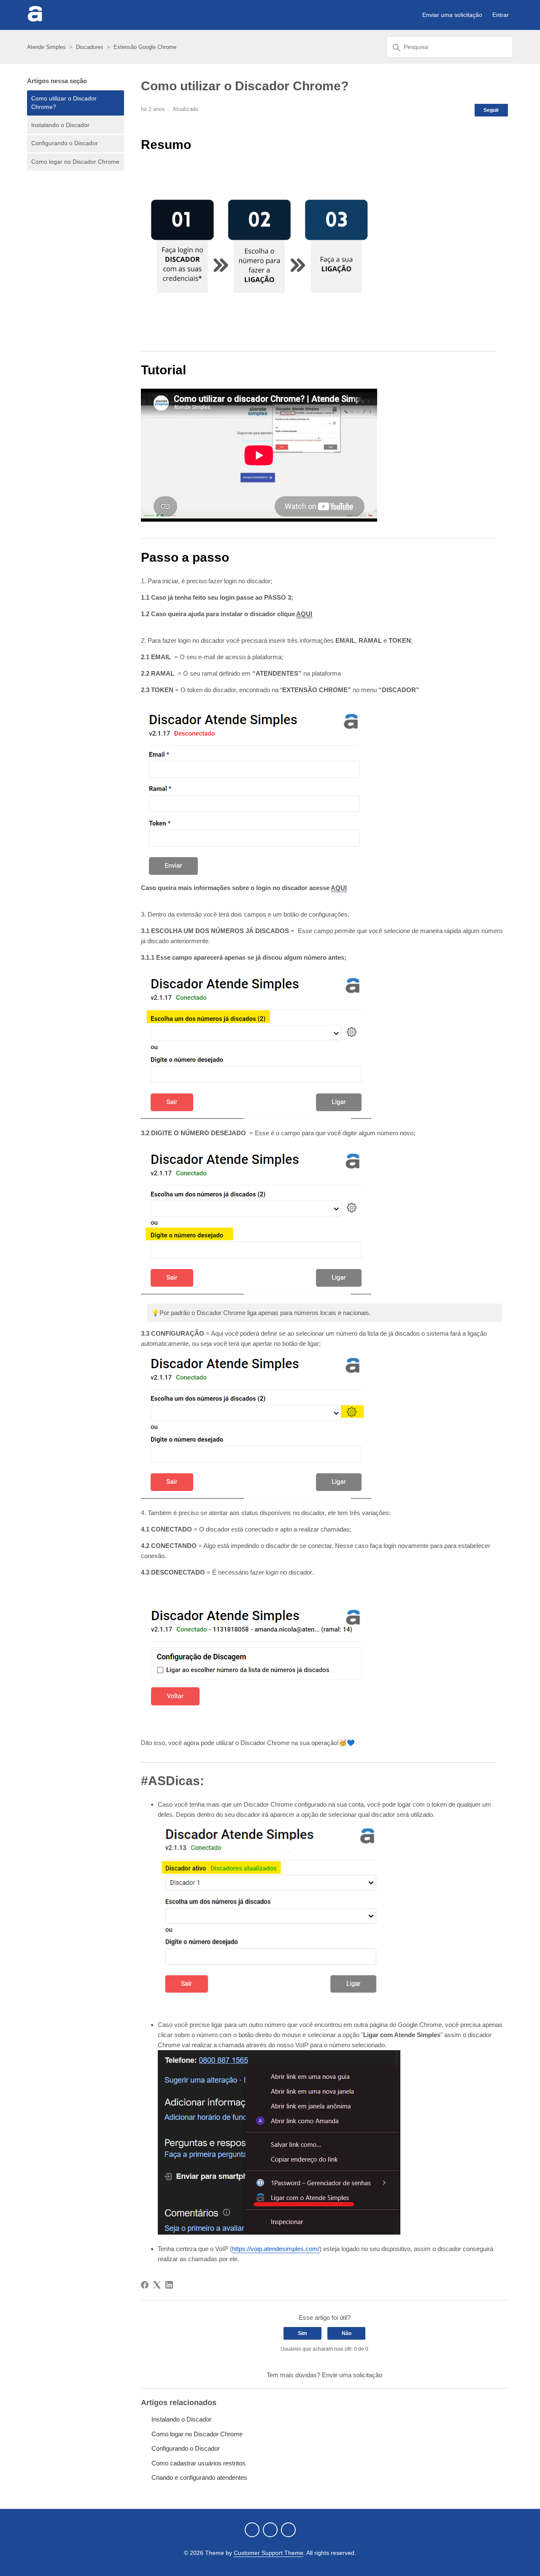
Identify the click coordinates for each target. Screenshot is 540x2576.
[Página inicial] (35, 19)
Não (347, 2333)
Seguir (491, 110)
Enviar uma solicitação (452, 15)
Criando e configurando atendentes (199, 2477)
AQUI (304, 614)
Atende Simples (46, 47)
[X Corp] (157, 2285)
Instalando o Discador (60, 125)
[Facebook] (145, 2285)
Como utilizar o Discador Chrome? (64, 103)
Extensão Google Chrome (145, 47)
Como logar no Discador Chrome (75, 162)
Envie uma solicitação (352, 2375)
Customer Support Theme (269, 2553)
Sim (302, 2333)
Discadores (90, 47)
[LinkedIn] (169, 2285)
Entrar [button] (501, 15)
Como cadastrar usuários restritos (198, 2463)
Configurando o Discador (65, 143)
